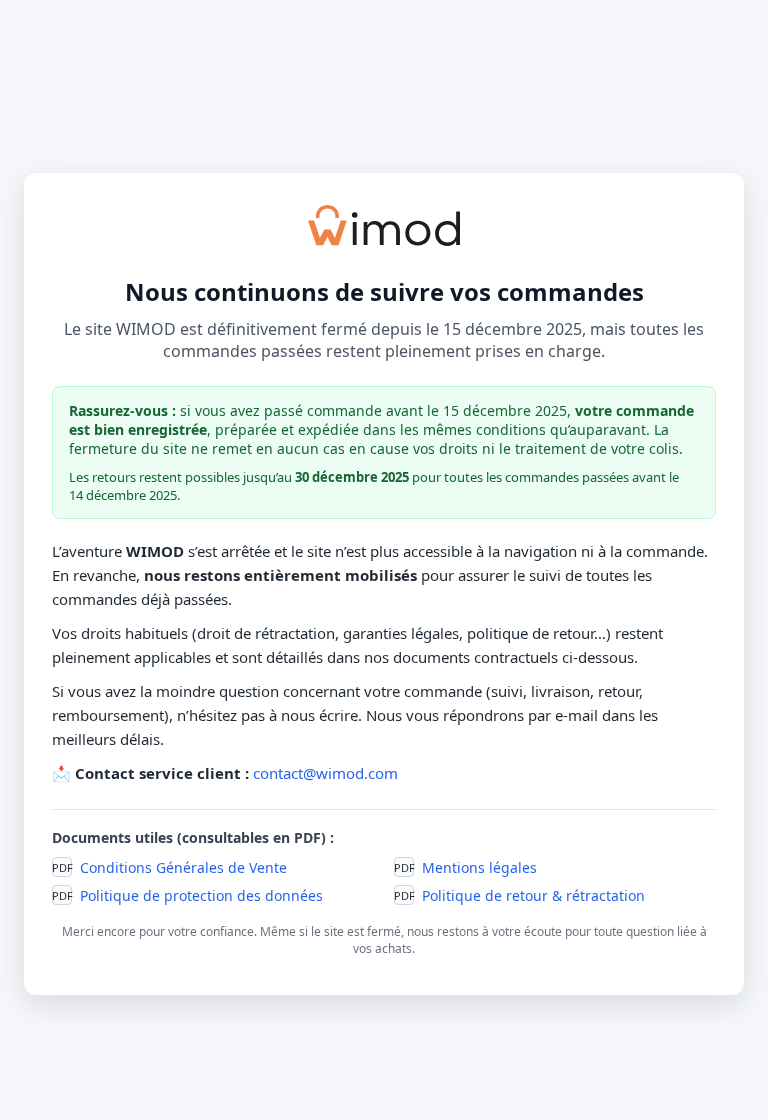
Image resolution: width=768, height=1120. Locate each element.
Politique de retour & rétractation (533, 895)
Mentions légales (479, 867)
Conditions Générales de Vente (183, 867)
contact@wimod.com (325, 773)
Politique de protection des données (201, 895)
